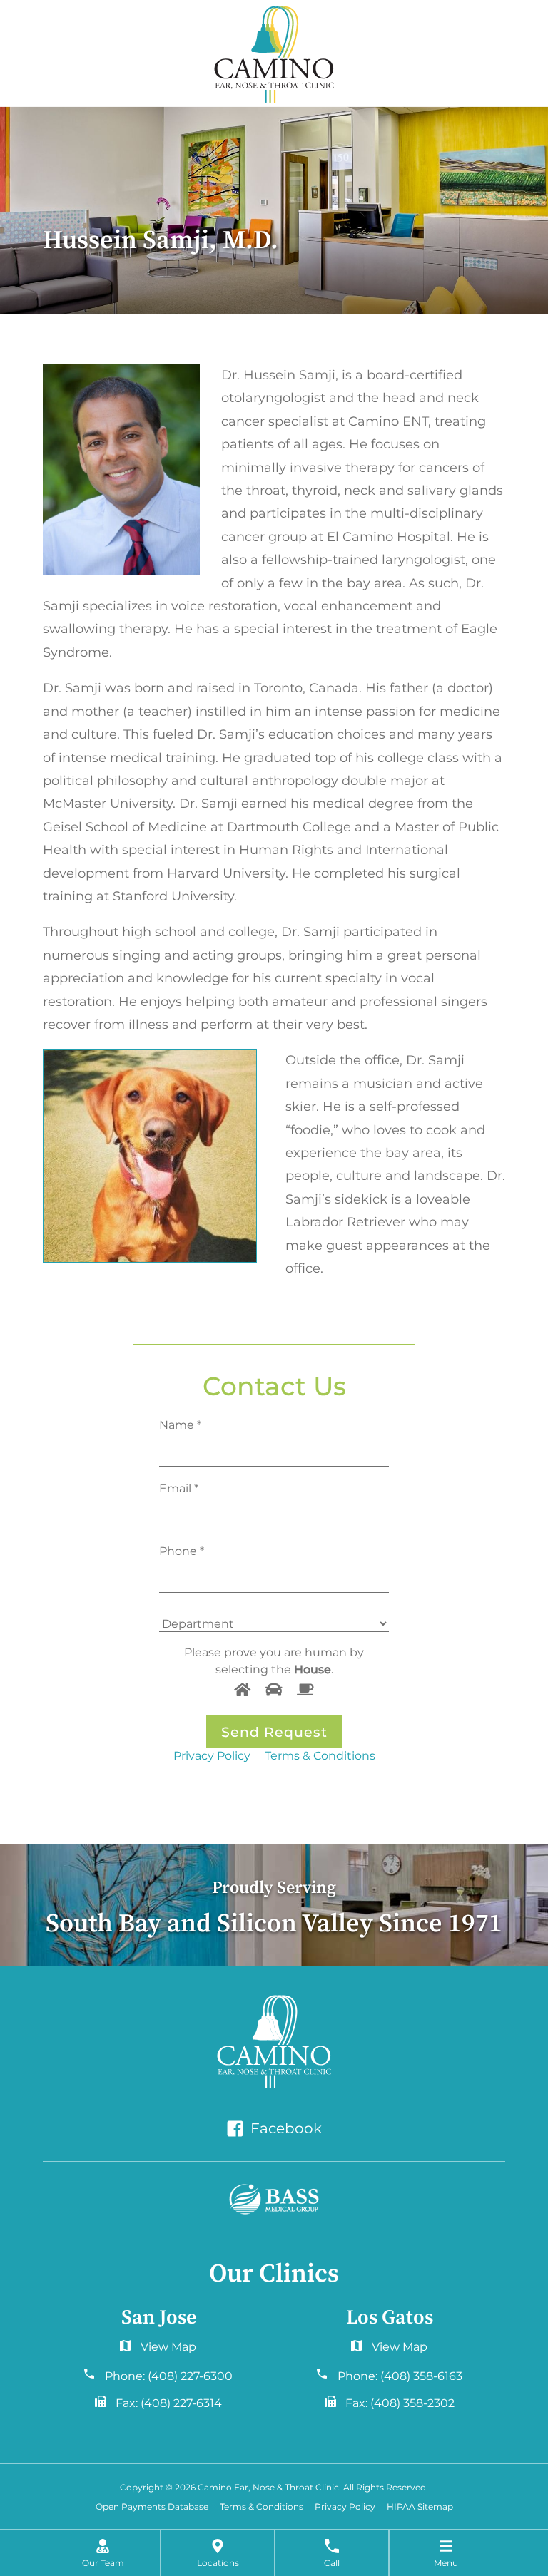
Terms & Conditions (320, 1755)
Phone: (169, 2376)
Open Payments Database (152, 2507)
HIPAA (401, 2507)
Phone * (182, 1551)
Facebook (284, 2128)
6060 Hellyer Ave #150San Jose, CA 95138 (158, 2350)
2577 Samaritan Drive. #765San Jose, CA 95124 (389, 2350)
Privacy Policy (212, 1755)
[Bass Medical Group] (274, 2200)
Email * (179, 1488)
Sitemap (435, 2507)
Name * (180, 1425)
